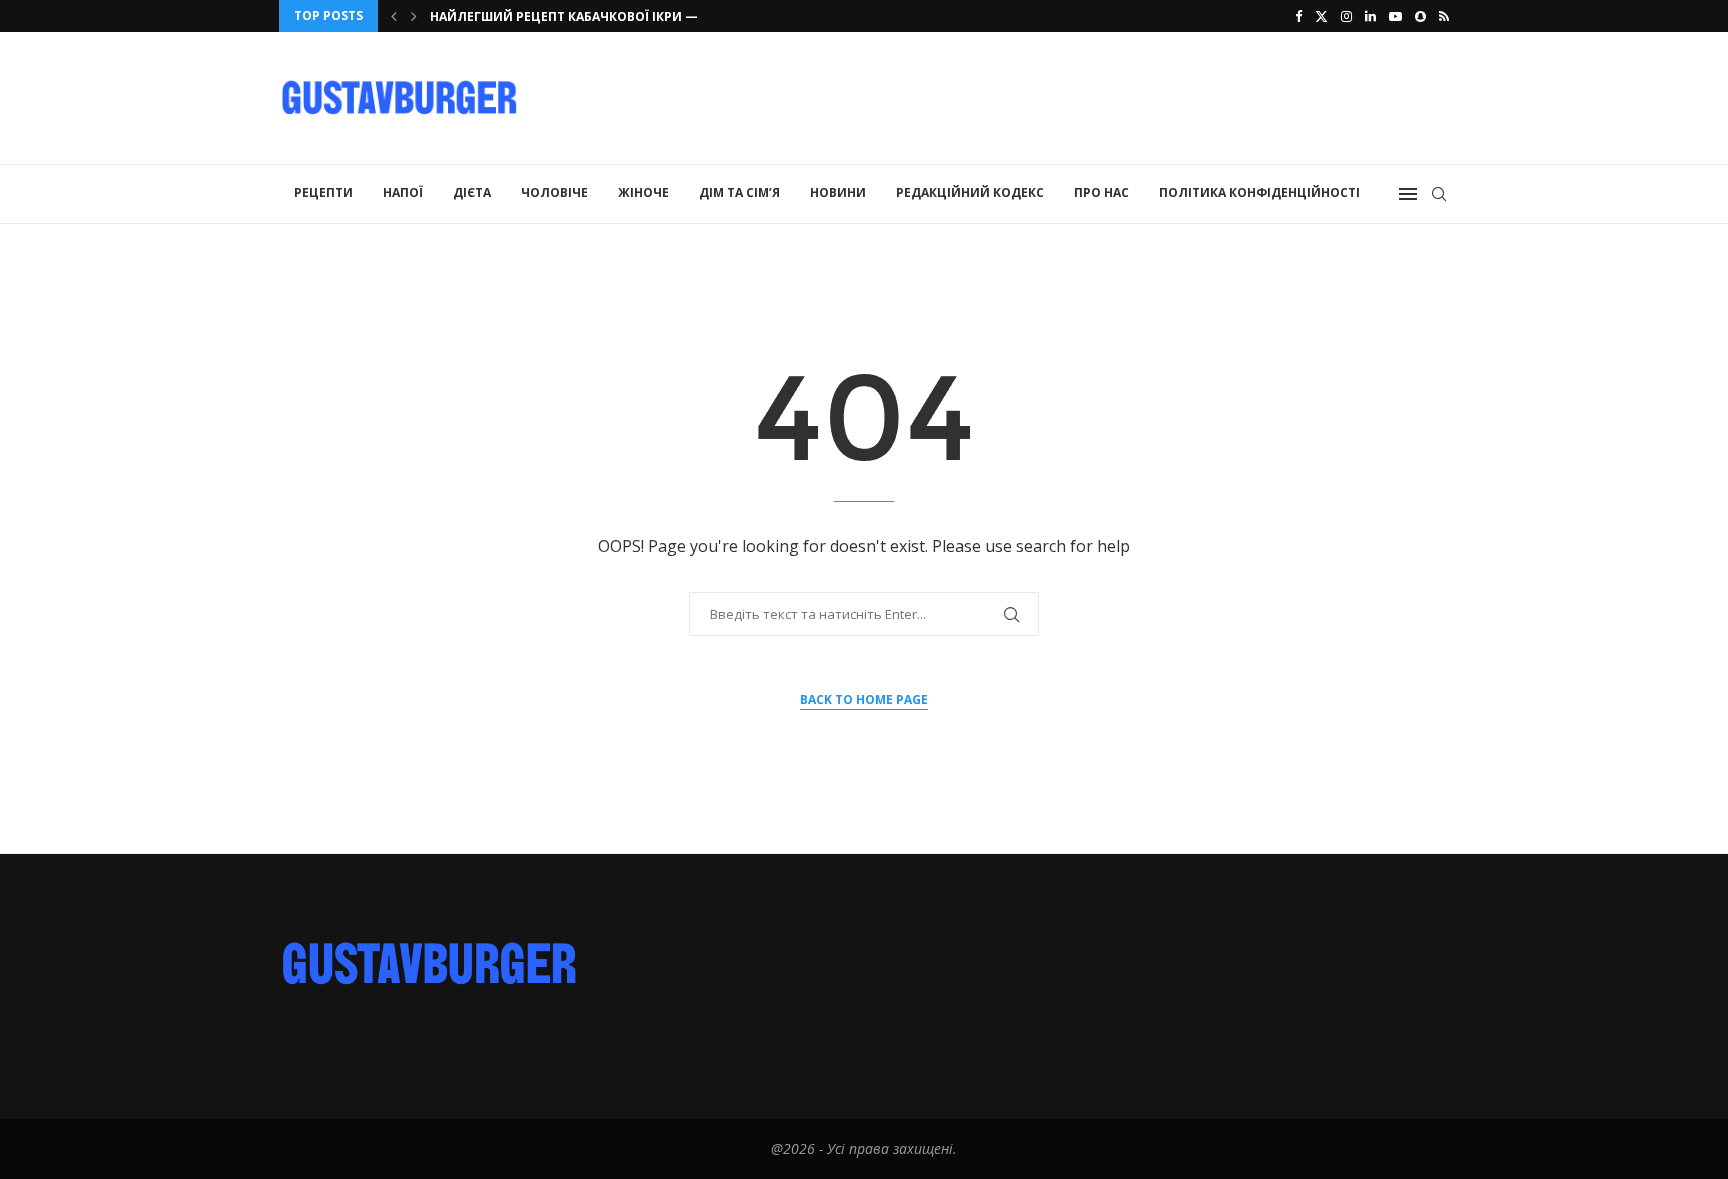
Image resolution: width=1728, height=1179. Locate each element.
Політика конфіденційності (1259, 192)
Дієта (472, 192)
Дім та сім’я (739, 192)
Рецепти (323, 192)
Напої (403, 192)
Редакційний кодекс (970, 192)
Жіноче (643, 192)
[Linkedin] (1370, 16)
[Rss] (1444, 16)
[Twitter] (1321, 16)
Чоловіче (554, 192)
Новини (838, 192)
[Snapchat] (1420, 16)
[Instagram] (1346, 16)
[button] (394, 16)
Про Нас (1101, 192)
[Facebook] (1298, 16)
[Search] (1439, 194)
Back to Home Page (864, 699)
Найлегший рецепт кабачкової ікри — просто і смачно (624, 16)
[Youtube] (1395, 16)
